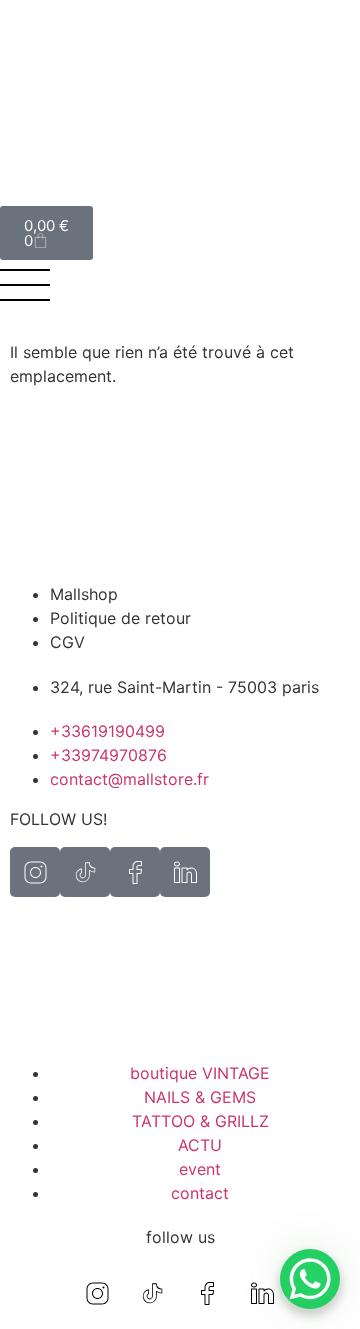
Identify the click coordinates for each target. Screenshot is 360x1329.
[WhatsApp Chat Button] (310, 1279)
